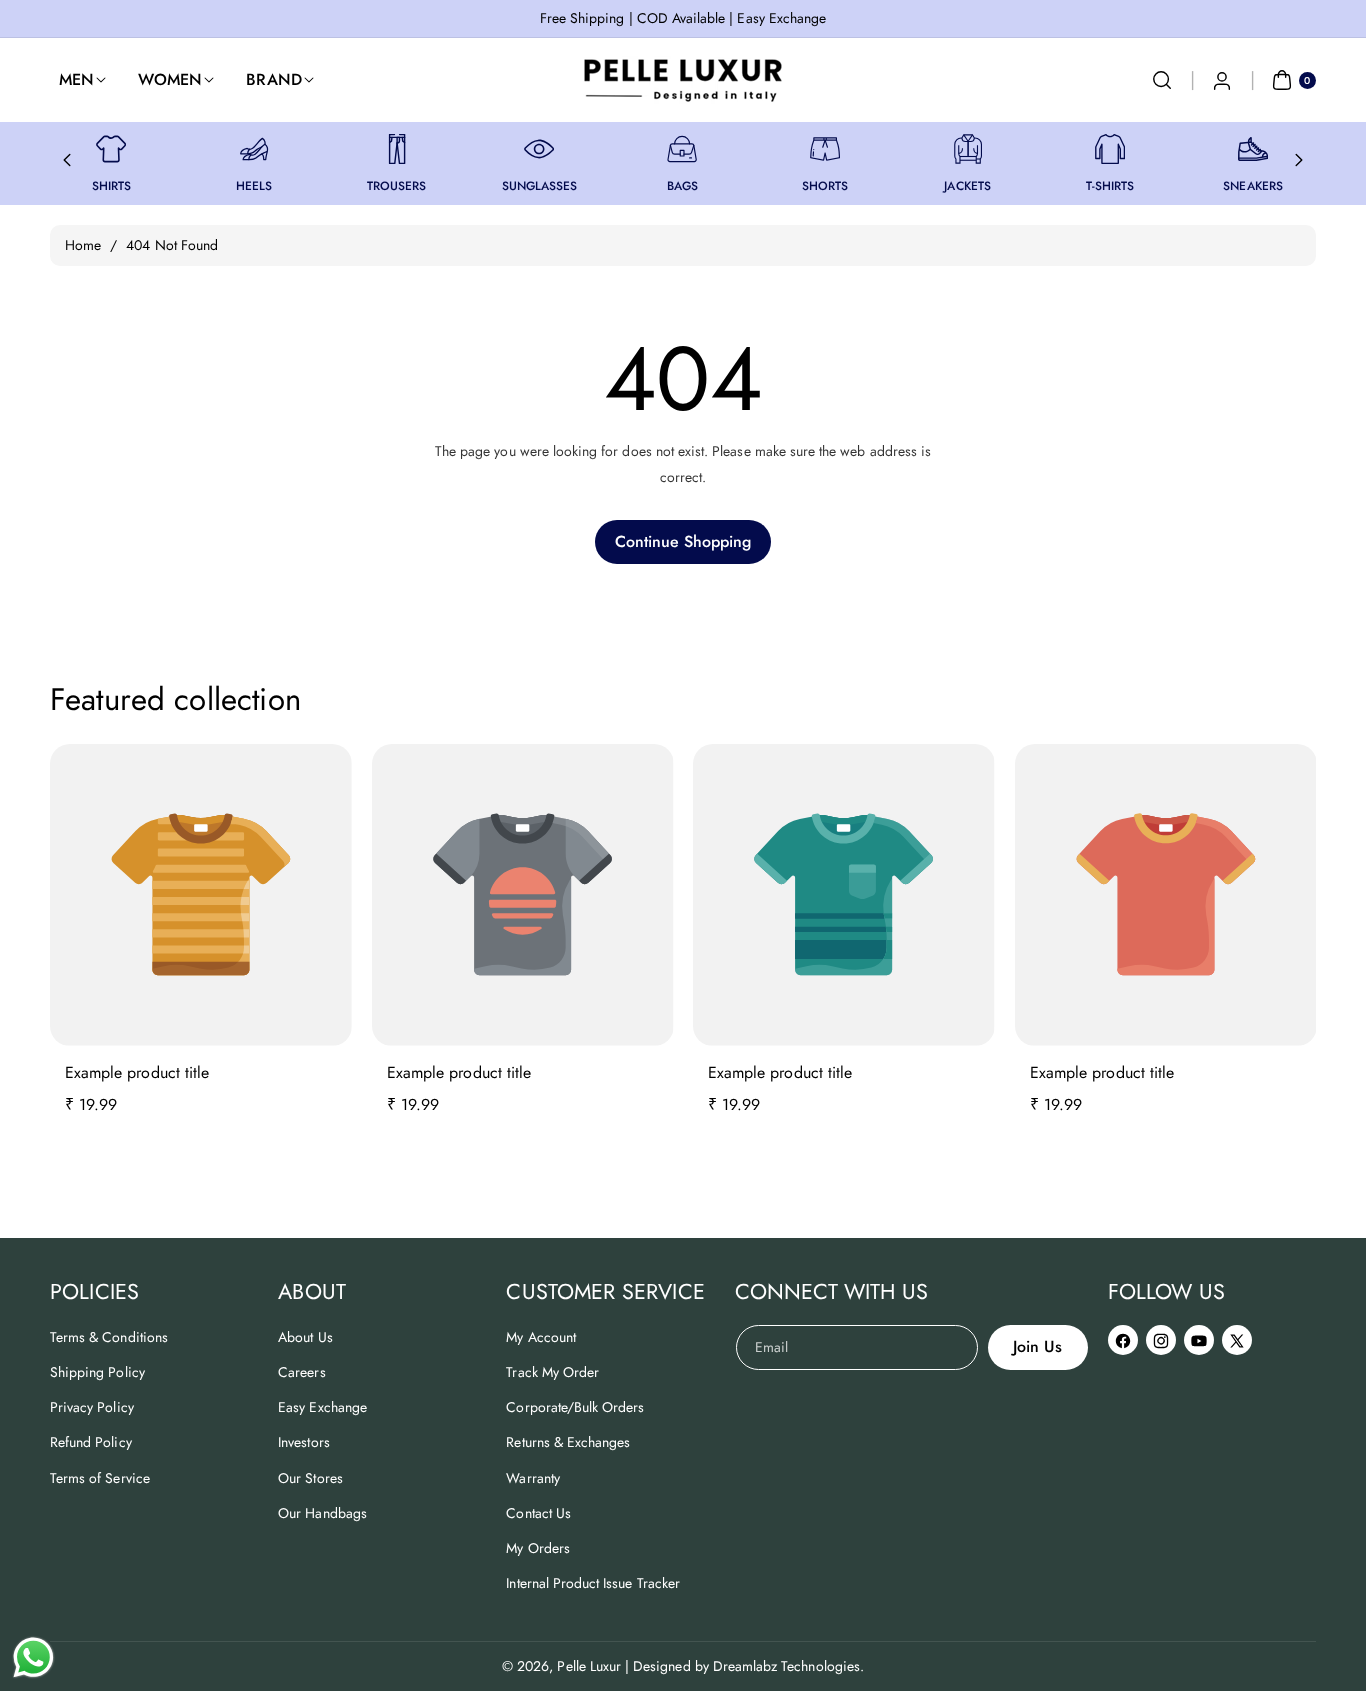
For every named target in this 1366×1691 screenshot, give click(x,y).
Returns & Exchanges (568, 1442)
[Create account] (1222, 80)
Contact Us (538, 1513)
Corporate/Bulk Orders (575, 1407)
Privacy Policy (92, 1407)
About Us (305, 1337)
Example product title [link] (137, 1072)
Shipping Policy (97, 1372)
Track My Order (552, 1372)
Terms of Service (100, 1478)
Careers (301, 1372)
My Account (541, 1337)
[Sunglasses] (539, 149)
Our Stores (310, 1478)
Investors (303, 1442)
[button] (1162, 80)
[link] (111, 149)
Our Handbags (322, 1513)
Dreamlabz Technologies (786, 1666)
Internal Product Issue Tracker (593, 1583)
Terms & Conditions (109, 1337)
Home (83, 245)
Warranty (532, 1478)
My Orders (537, 1548)
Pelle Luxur (589, 1666)
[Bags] (682, 149)
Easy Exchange (322, 1407)
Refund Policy (91, 1442)
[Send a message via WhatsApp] (33, 1657)
